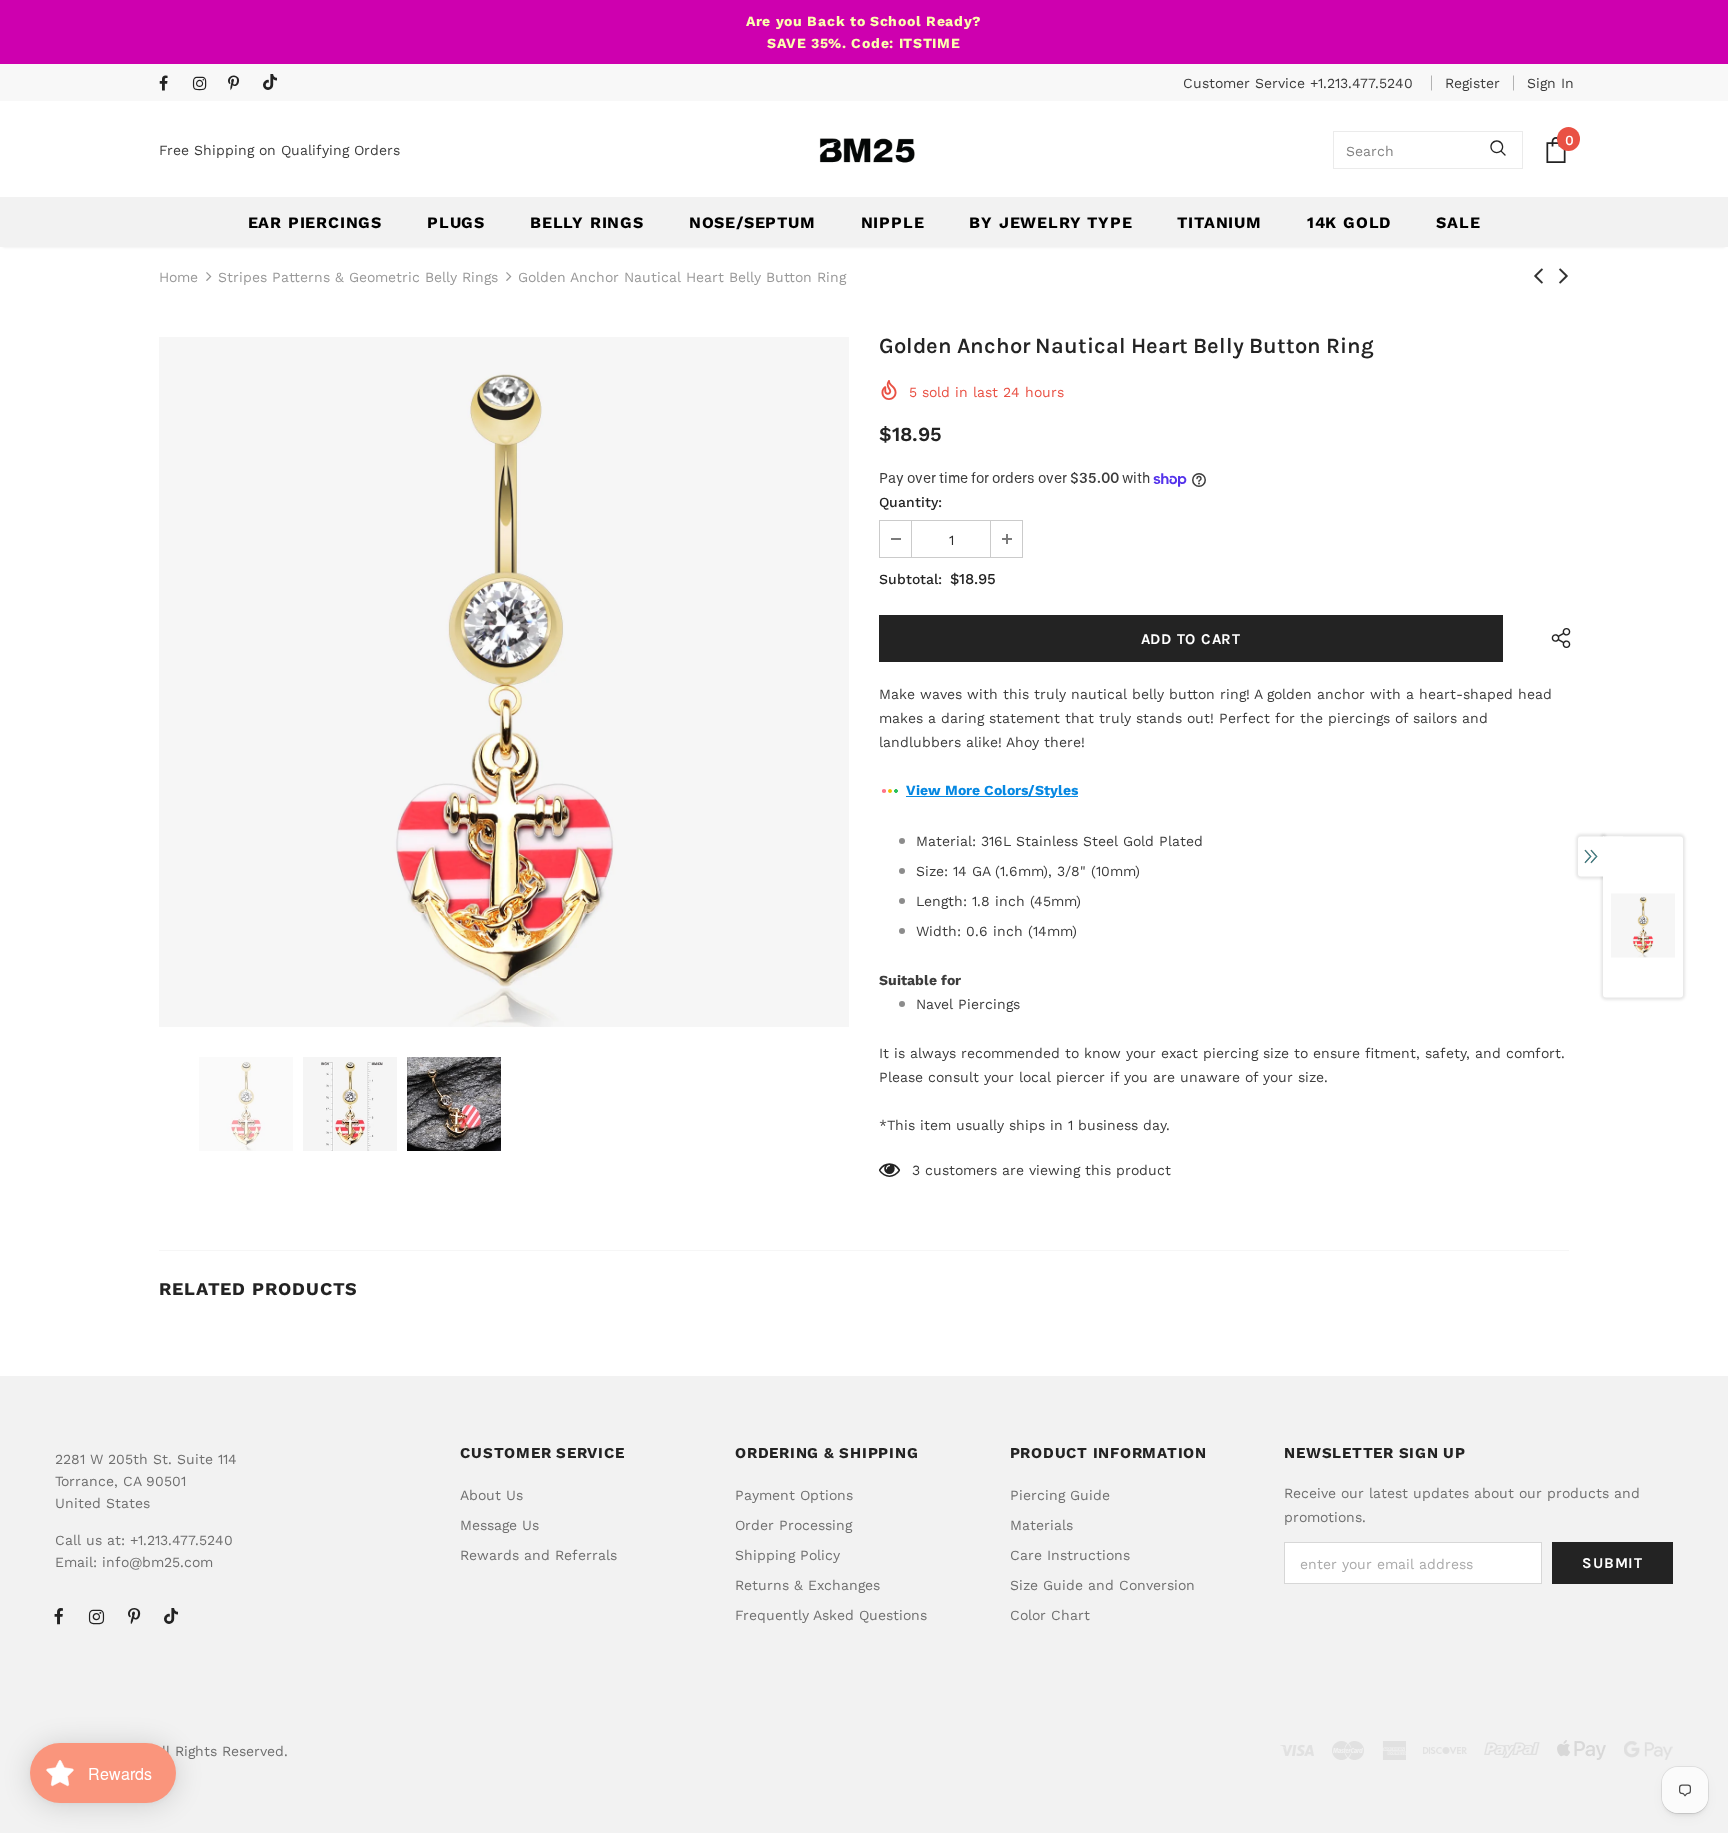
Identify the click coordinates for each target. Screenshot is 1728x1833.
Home (178, 277)
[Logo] (867, 150)
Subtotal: (910, 579)
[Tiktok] (274, 83)
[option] (504, 682)
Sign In (1550, 83)
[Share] (1556, 638)
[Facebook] (171, 84)
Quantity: (910, 502)
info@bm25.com (157, 1562)
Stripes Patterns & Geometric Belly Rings (358, 277)
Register (1472, 83)
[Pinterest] (240, 84)
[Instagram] (205, 84)
